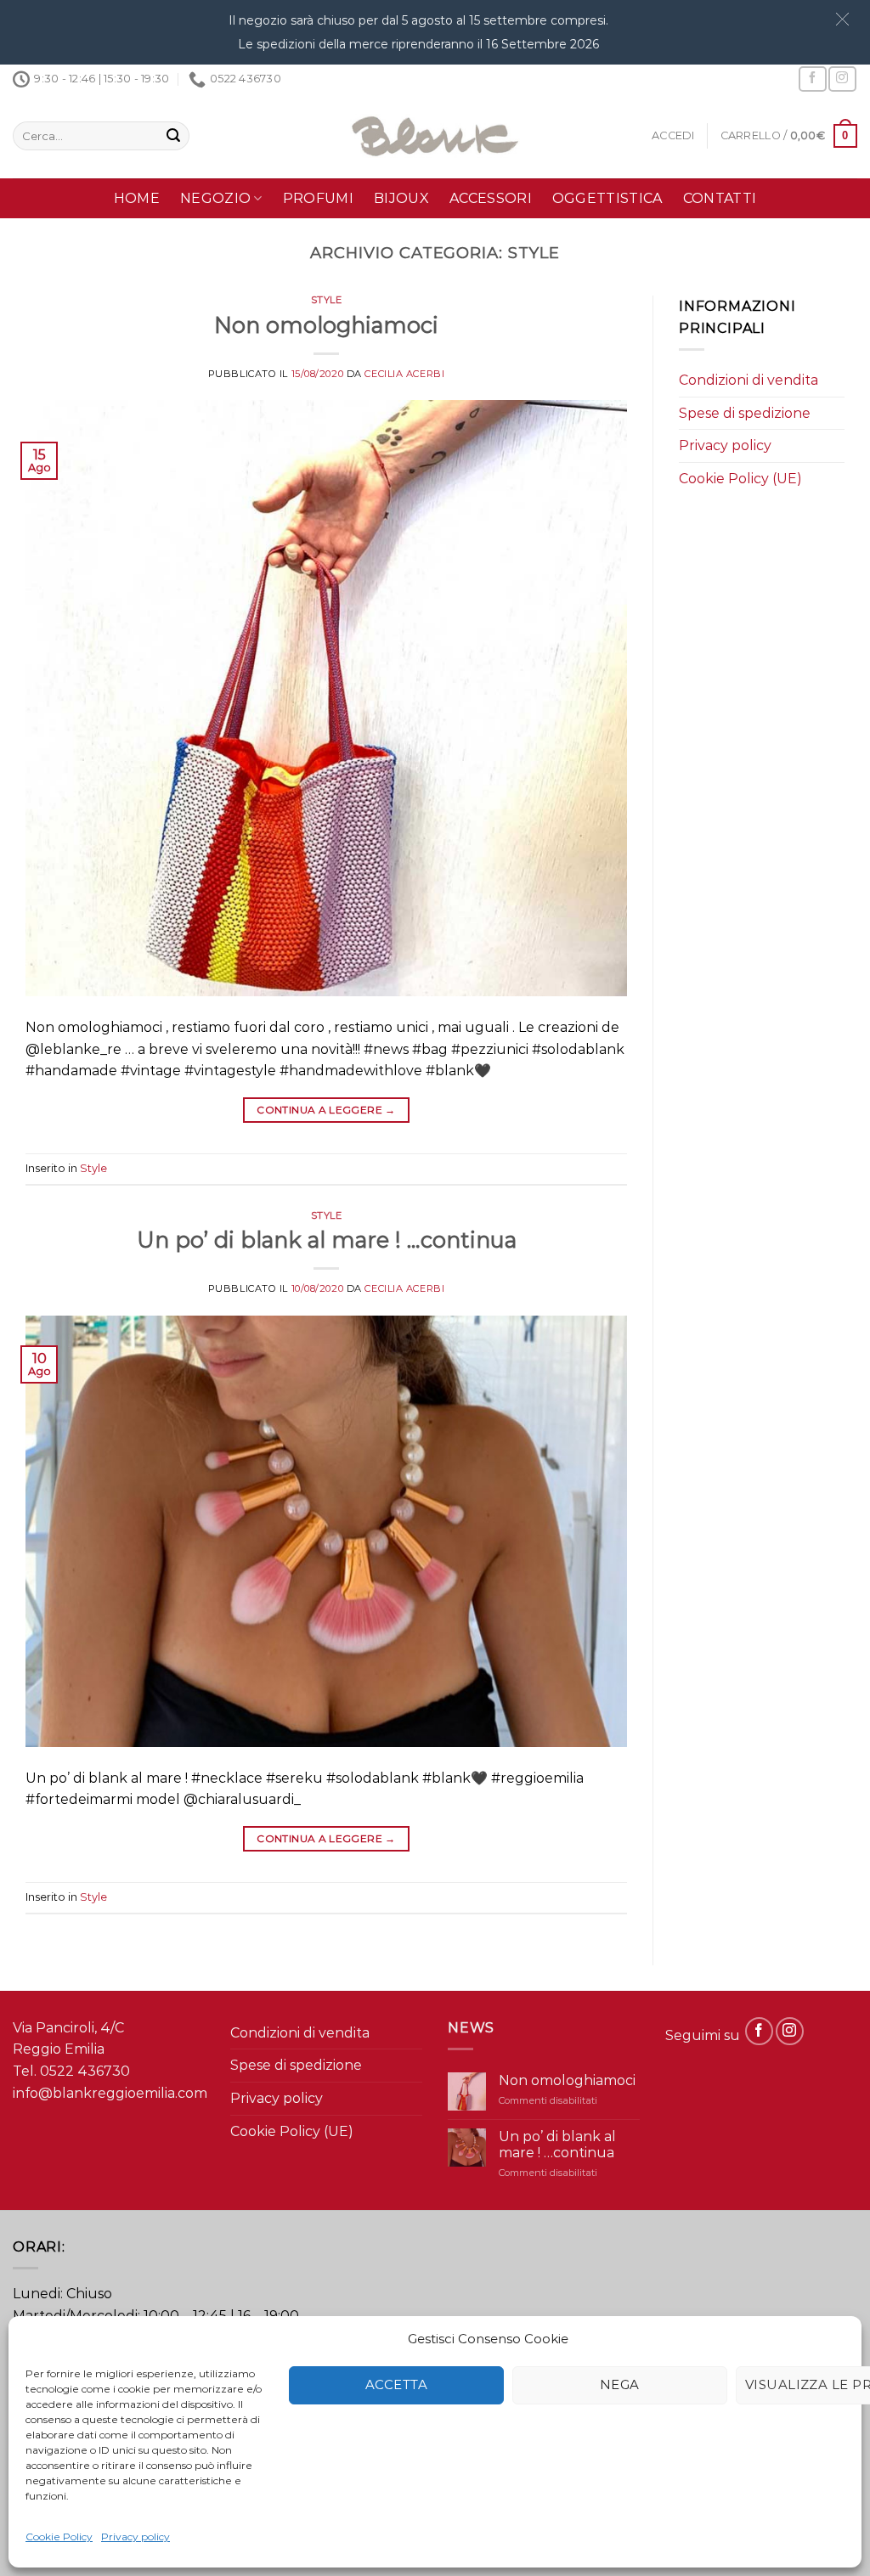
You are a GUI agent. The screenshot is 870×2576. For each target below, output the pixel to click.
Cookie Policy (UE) (740, 479)
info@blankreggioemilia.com (110, 2093)
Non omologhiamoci (326, 325)
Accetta (396, 2384)
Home (137, 198)
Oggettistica (607, 198)
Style (327, 300)
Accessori (491, 198)
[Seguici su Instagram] (842, 79)
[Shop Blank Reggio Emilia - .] (435, 136)
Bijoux (401, 198)
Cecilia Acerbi (404, 374)
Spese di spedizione (745, 413)
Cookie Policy (59, 2537)
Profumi (318, 198)
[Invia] (173, 136)
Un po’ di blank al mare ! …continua (327, 1240)
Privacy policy (136, 2537)
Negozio (215, 198)
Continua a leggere (326, 1110)
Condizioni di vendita (749, 380)
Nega (620, 2384)
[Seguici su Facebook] (812, 79)
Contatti (720, 198)
